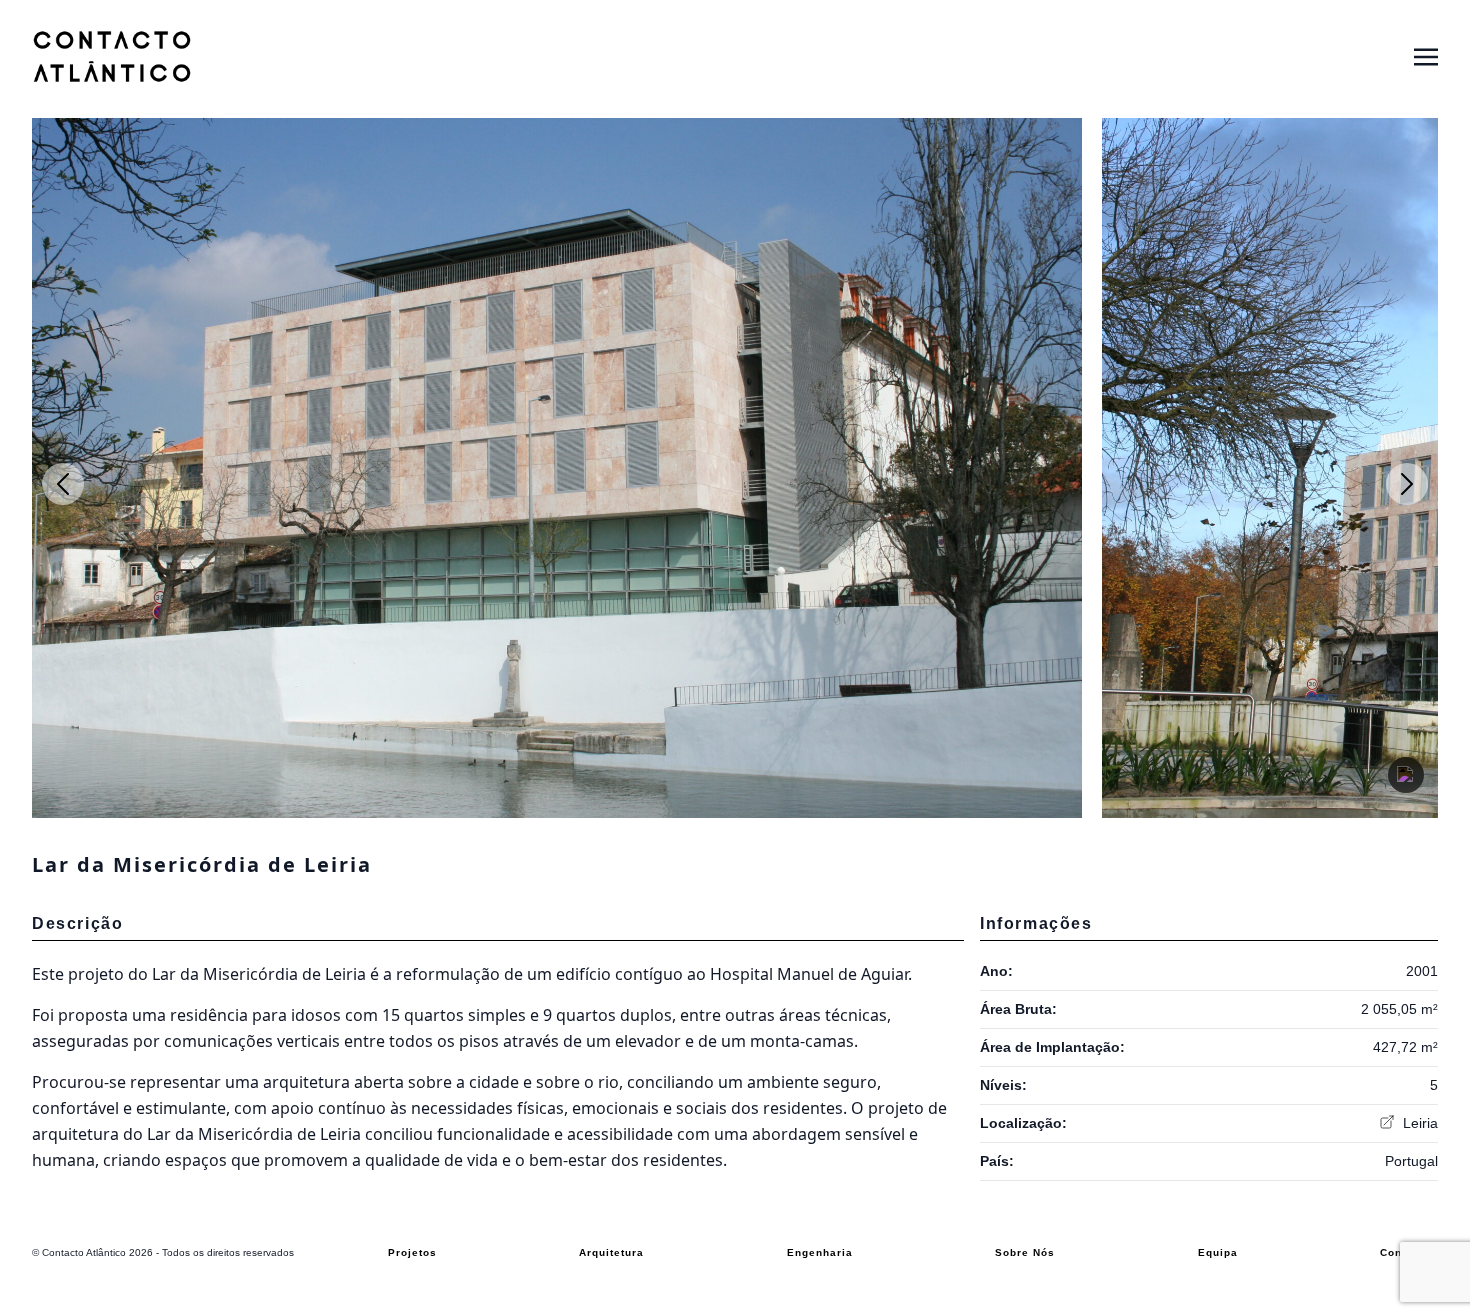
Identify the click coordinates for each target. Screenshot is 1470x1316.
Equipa (1218, 1252)
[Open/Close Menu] (1426, 56)
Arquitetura (611, 1252)
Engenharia (820, 1252)
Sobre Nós (1025, 1252)
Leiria (1418, 1123)
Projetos (412, 1252)
